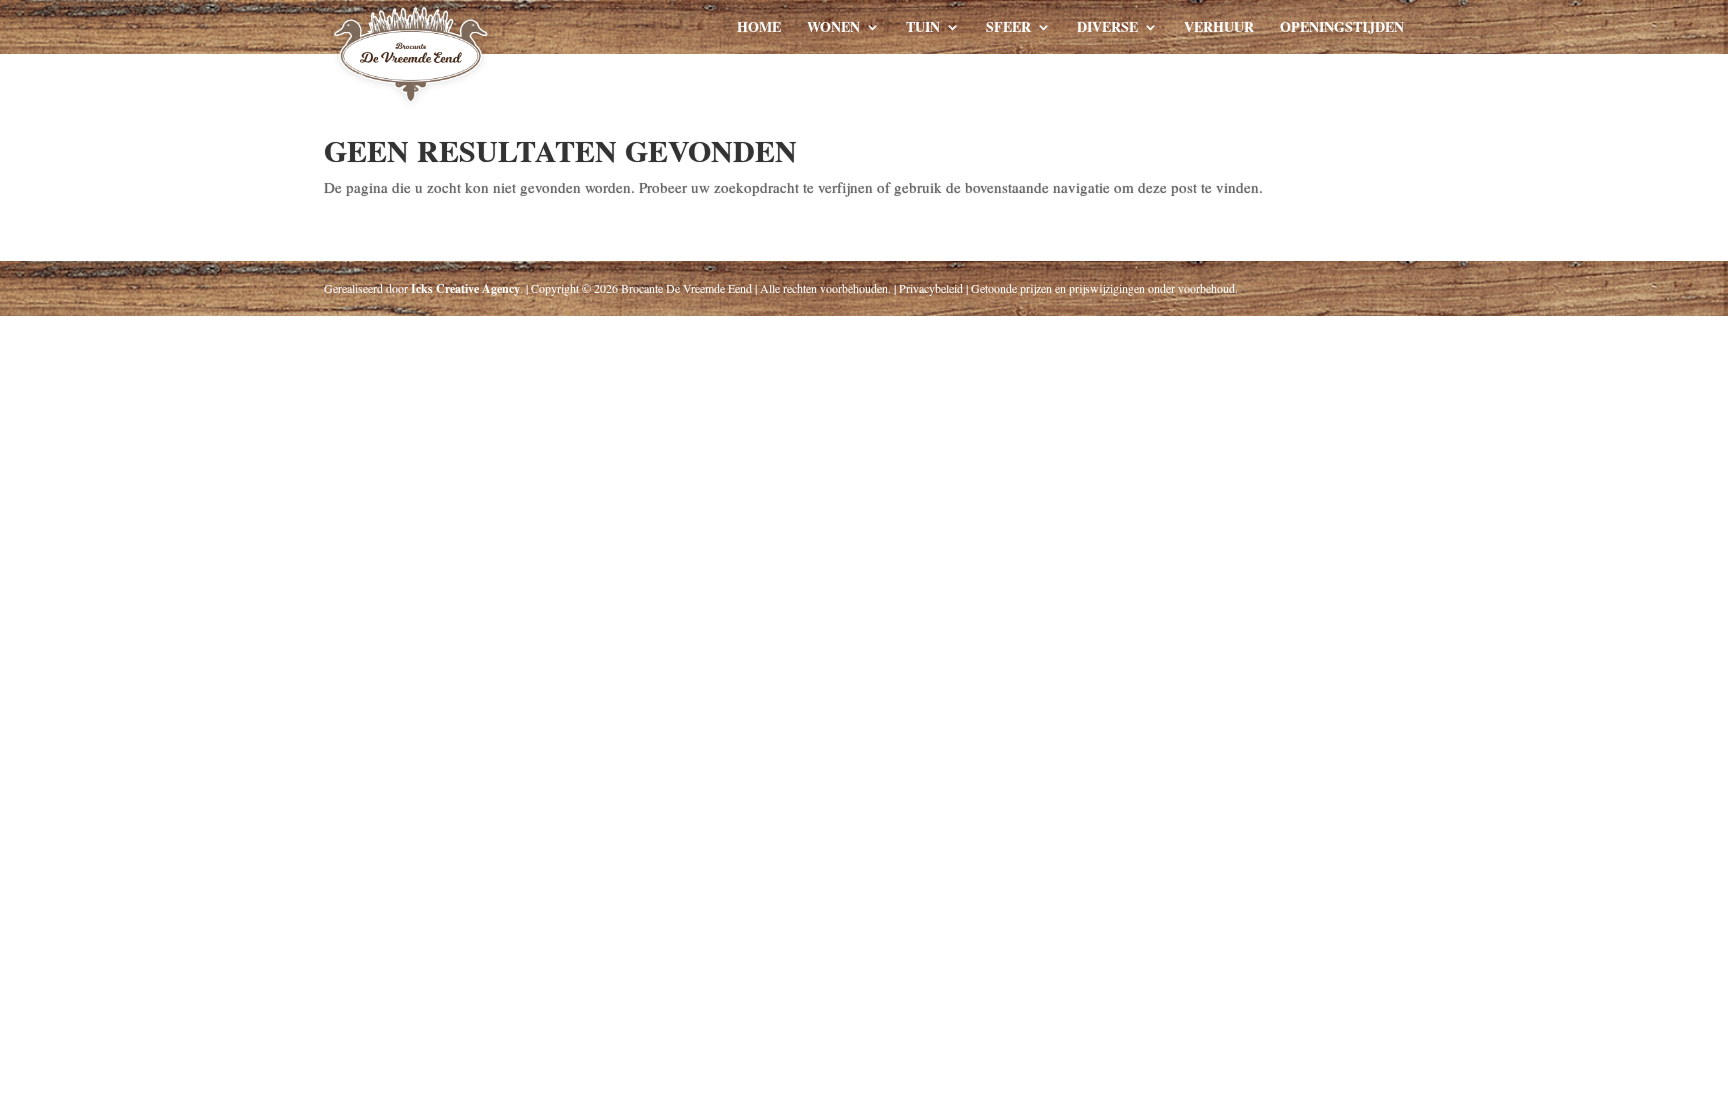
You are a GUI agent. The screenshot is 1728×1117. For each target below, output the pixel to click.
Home (759, 28)
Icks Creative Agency (465, 288)
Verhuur (1219, 28)
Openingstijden (1342, 28)
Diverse (1107, 28)
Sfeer (1008, 28)
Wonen (833, 28)
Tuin (923, 28)
